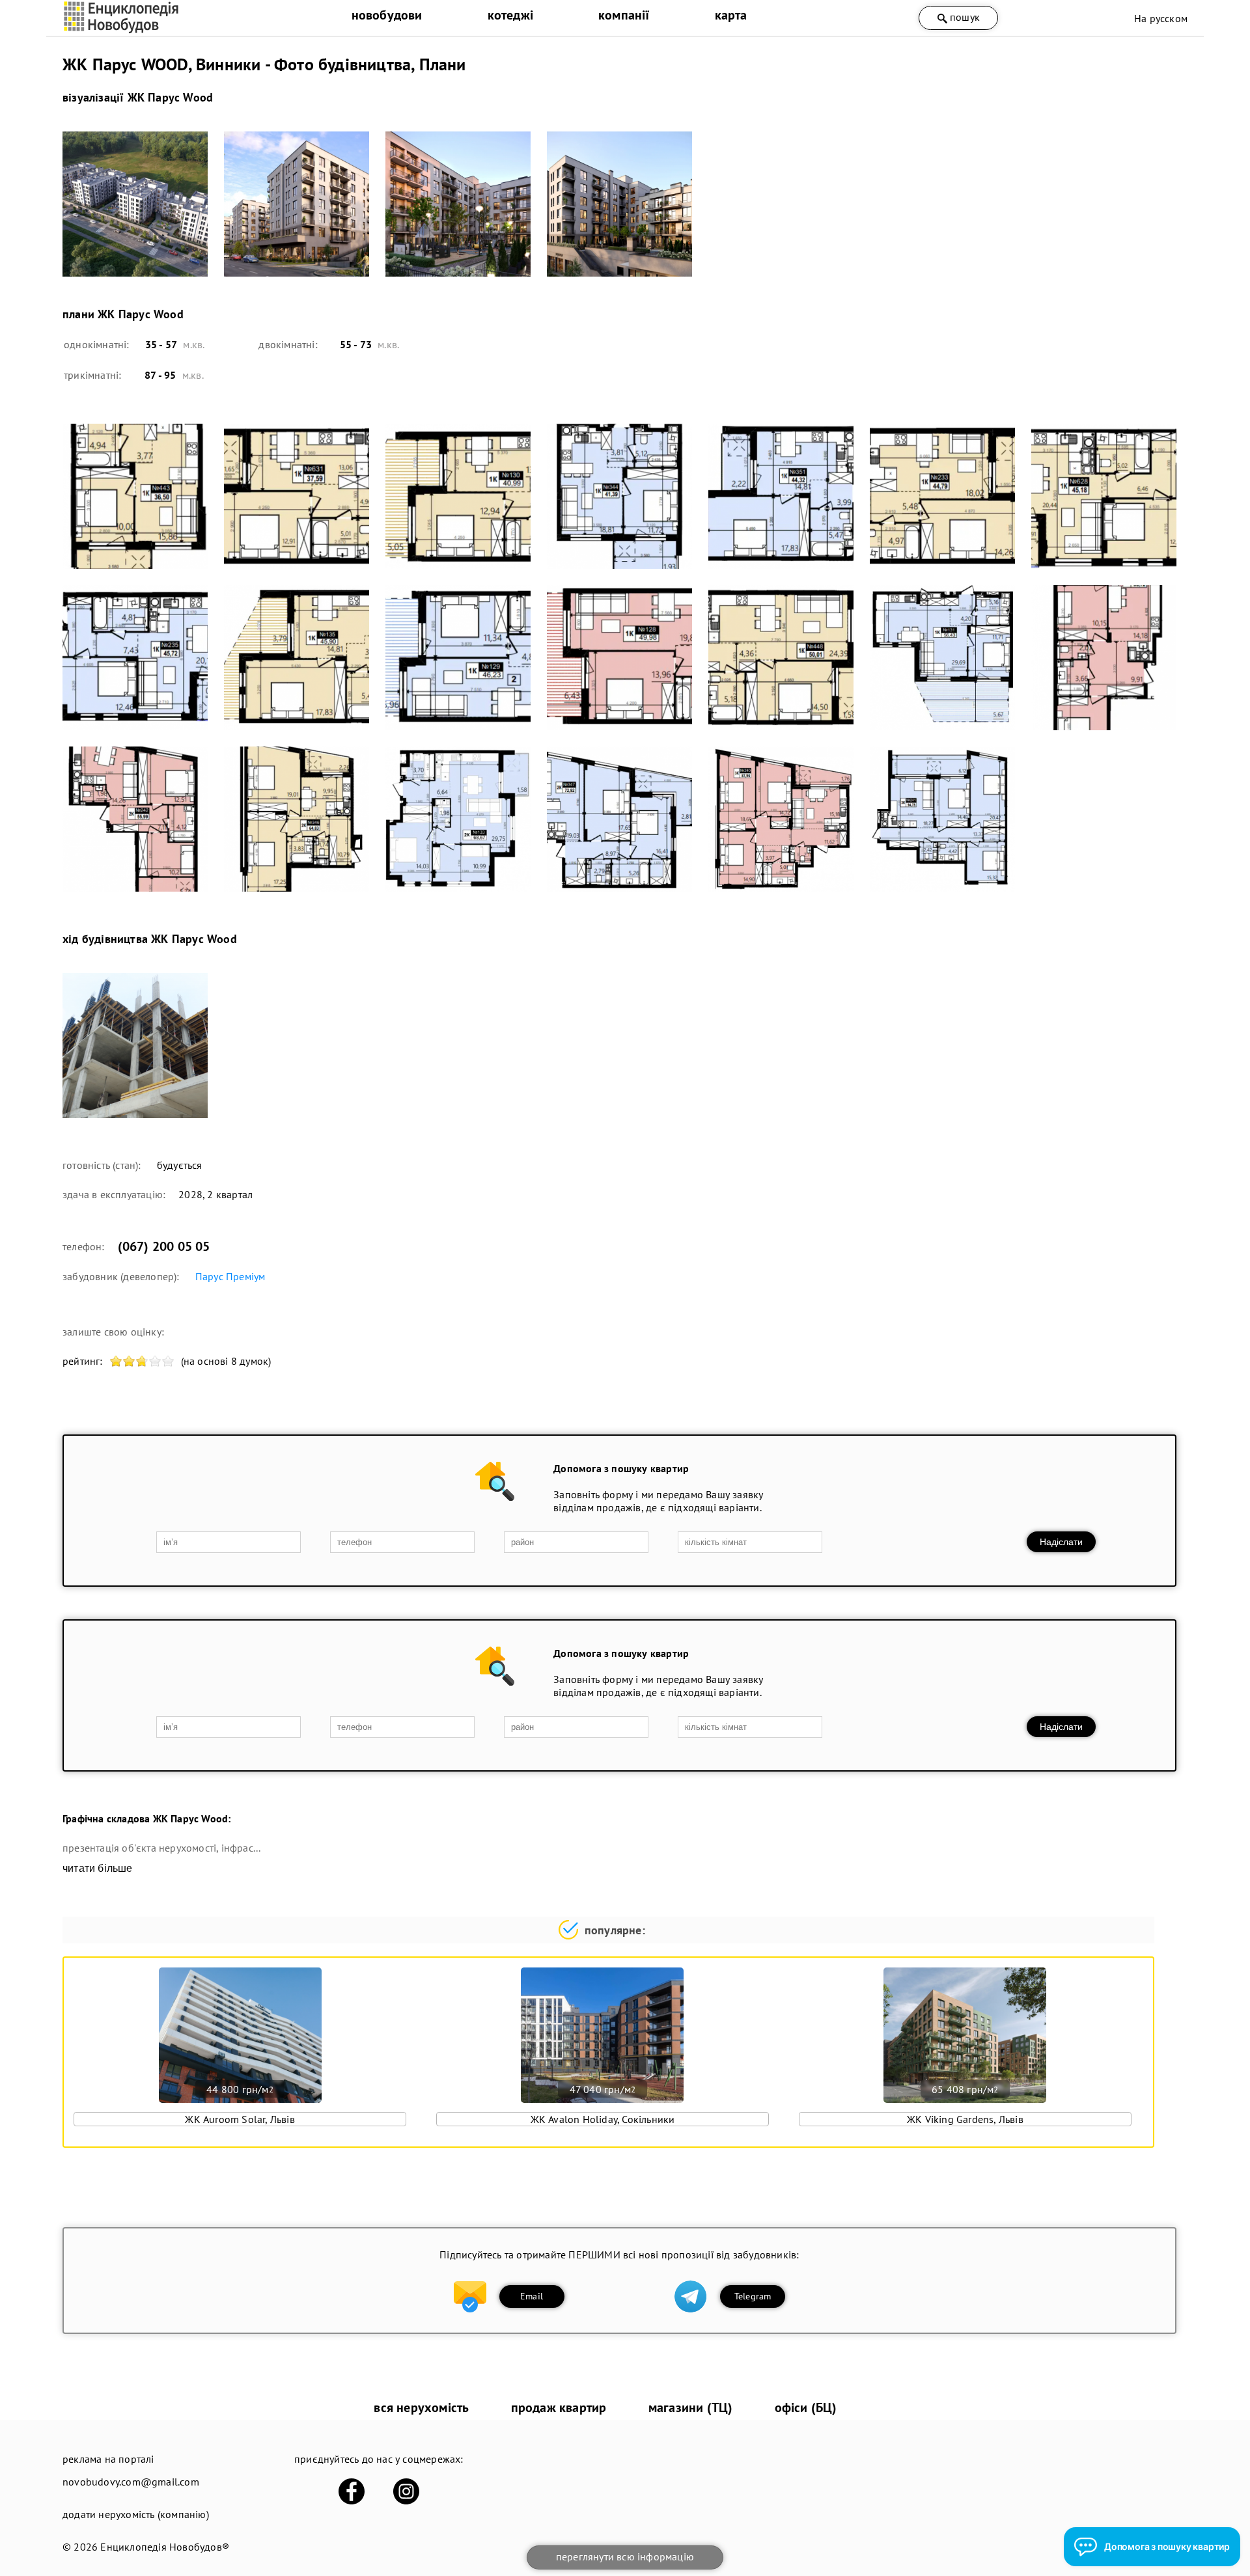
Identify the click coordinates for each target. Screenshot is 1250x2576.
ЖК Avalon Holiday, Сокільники (603, 2119)
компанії (624, 15)
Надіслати (1061, 1542)
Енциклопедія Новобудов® (165, 2547)
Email (532, 2296)
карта (731, 15)
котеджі (510, 15)
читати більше (98, 1868)
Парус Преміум (230, 1276)
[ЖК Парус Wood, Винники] (135, 204)
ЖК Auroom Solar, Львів (240, 2119)
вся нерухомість (421, 2407)
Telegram (753, 2296)
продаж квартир (559, 2407)
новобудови (387, 15)
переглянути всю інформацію (625, 2556)
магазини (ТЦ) (691, 2407)
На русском (1161, 18)
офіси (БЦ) (806, 2407)
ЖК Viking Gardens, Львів (965, 2119)
